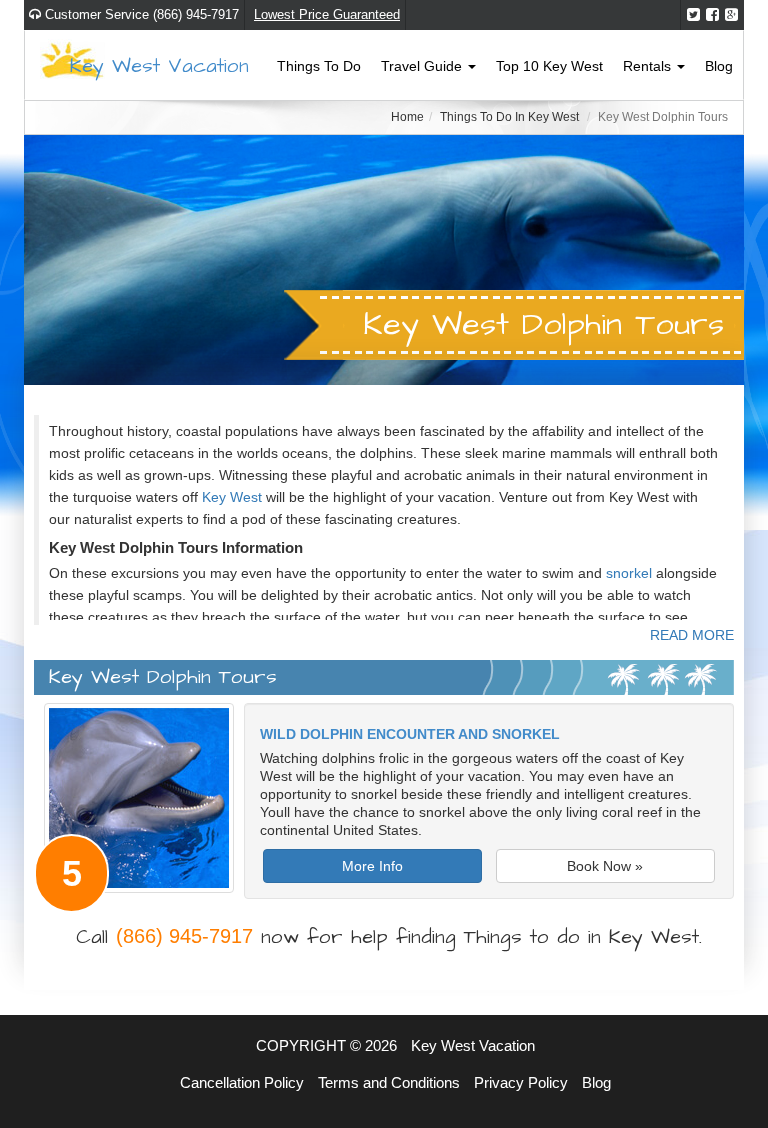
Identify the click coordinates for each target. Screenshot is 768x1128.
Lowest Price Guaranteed (327, 14)
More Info (372, 866)
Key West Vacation (159, 66)
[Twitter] (693, 15)
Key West (232, 497)
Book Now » (605, 866)
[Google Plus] (731, 15)
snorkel (629, 573)
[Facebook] (712, 15)
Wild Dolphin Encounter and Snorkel (410, 734)
